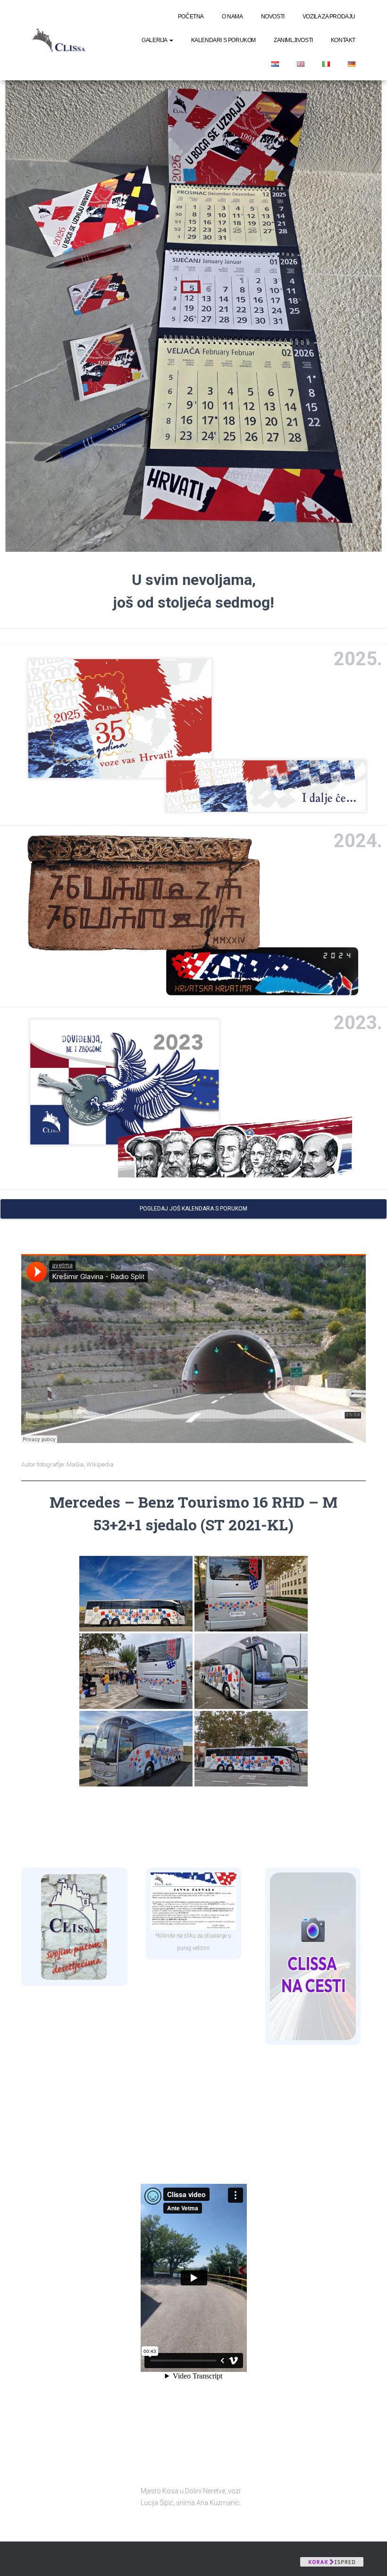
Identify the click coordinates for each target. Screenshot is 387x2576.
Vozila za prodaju (329, 17)
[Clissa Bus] (62, 40)
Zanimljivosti (293, 40)
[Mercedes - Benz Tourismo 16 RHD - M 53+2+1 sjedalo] (136, 1594)
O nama (232, 17)
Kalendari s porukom (223, 40)
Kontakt (343, 40)
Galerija (155, 40)
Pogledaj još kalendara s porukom (193, 1209)
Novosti (273, 17)
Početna (191, 17)
